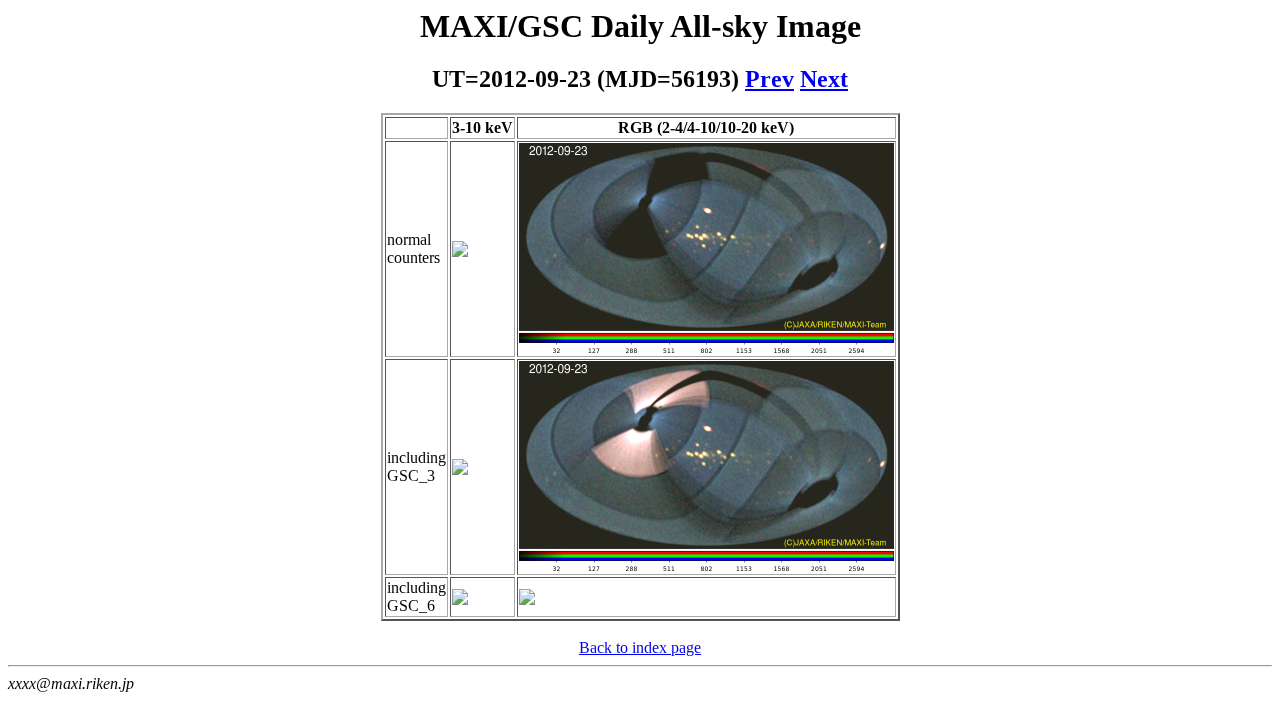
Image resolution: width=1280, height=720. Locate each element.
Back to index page (640, 647)
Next (824, 79)
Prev (769, 79)
